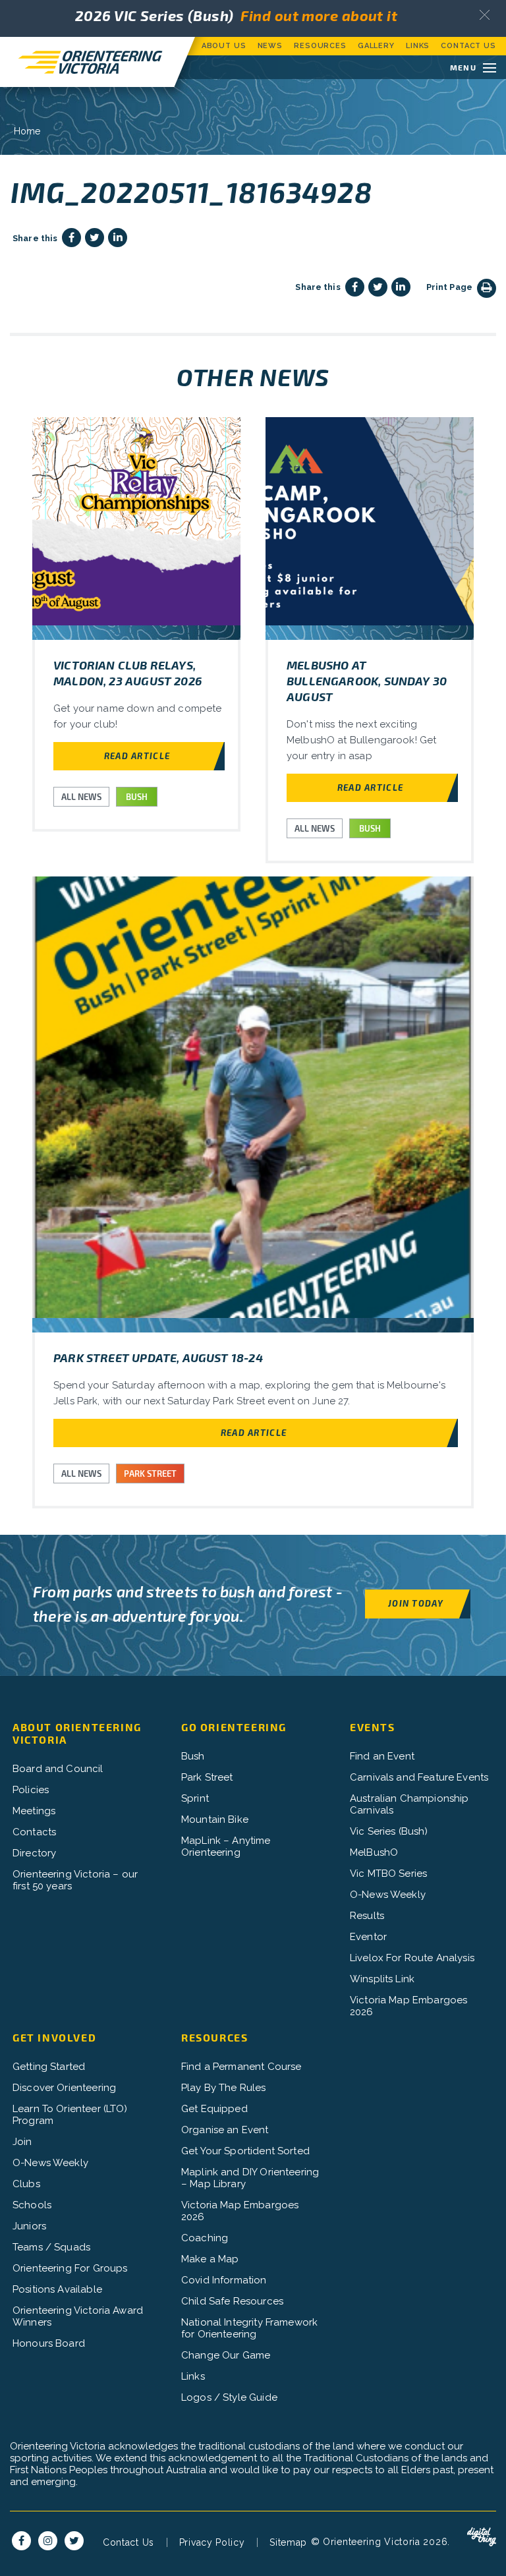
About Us (224, 46)
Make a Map (210, 2259)
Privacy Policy (212, 2542)
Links (418, 46)
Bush (193, 1756)
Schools (32, 2205)
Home (27, 131)
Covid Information (224, 2280)
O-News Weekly (388, 1895)
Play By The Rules (224, 2088)
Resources (320, 46)
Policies (31, 1790)
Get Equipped (214, 2109)
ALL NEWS (81, 797)
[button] (485, 15)
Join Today (416, 1603)
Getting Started (49, 2067)
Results (367, 1916)
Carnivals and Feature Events (419, 1777)
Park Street (207, 1777)
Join (22, 2142)
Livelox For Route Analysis (412, 1958)
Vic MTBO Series (388, 1874)
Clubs (26, 2184)
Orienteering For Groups (70, 2268)
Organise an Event (225, 2130)
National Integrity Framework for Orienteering (249, 2328)
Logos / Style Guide (229, 2397)
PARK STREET (150, 1474)
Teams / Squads (51, 2247)
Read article (137, 756)
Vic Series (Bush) (389, 1831)
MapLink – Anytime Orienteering (226, 1846)
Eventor (368, 1937)
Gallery (376, 46)
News (270, 46)
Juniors (29, 2226)
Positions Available (57, 2289)
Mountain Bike (215, 1819)
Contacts (34, 1832)
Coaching (205, 2238)
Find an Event (382, 1756)
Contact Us (468, 46)
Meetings (34, 1811)
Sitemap (288, 2542)
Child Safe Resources (232, 2301)
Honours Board (49, 2343)
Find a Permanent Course (241, 2067)
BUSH (137, 797)
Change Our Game (226, 2355)
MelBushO (374, 1852)
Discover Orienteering (64, 2088)
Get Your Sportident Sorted (245, 2151)
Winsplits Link (382, 1979)
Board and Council (58, 1769)
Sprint (195, 1798)
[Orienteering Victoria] (87, 62)
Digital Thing (482, 2537)
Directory (34, 1853)
